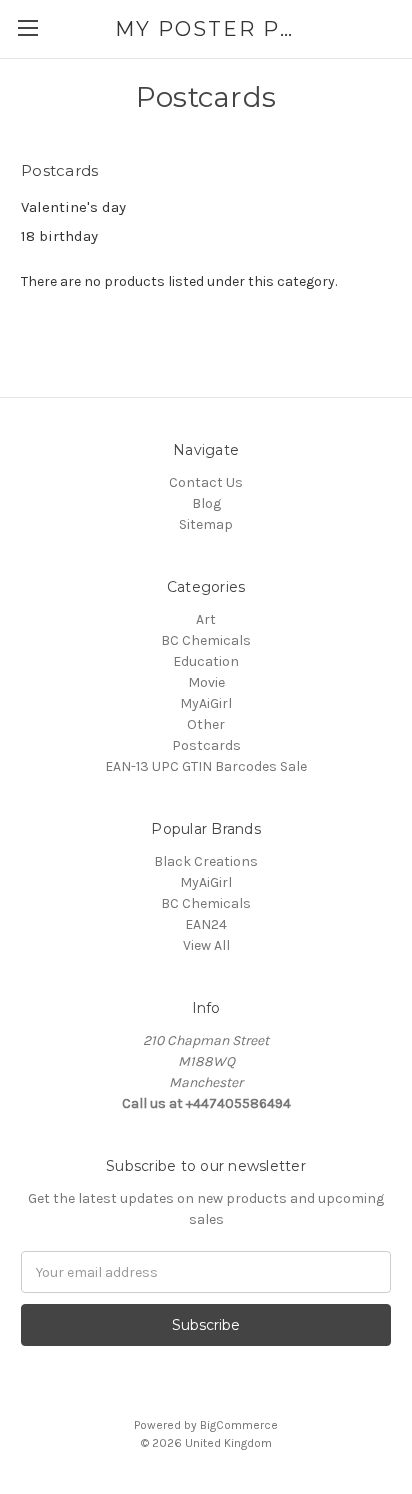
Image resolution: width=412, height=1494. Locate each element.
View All (206, 945)
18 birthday (59, 236)
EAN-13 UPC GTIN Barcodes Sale (206, 766)
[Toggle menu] (27, 27)
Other (206, 724)
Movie (206, 682)
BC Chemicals (206, 640)
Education (206, 661)
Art (206, 619)
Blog (206, 503)
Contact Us (206, 482)
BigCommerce (239, 1425)
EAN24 (206, 924)
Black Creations (206, 861)
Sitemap (206, 524)
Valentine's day (73, 207)
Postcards (206, 745)
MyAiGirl (206, 703)
